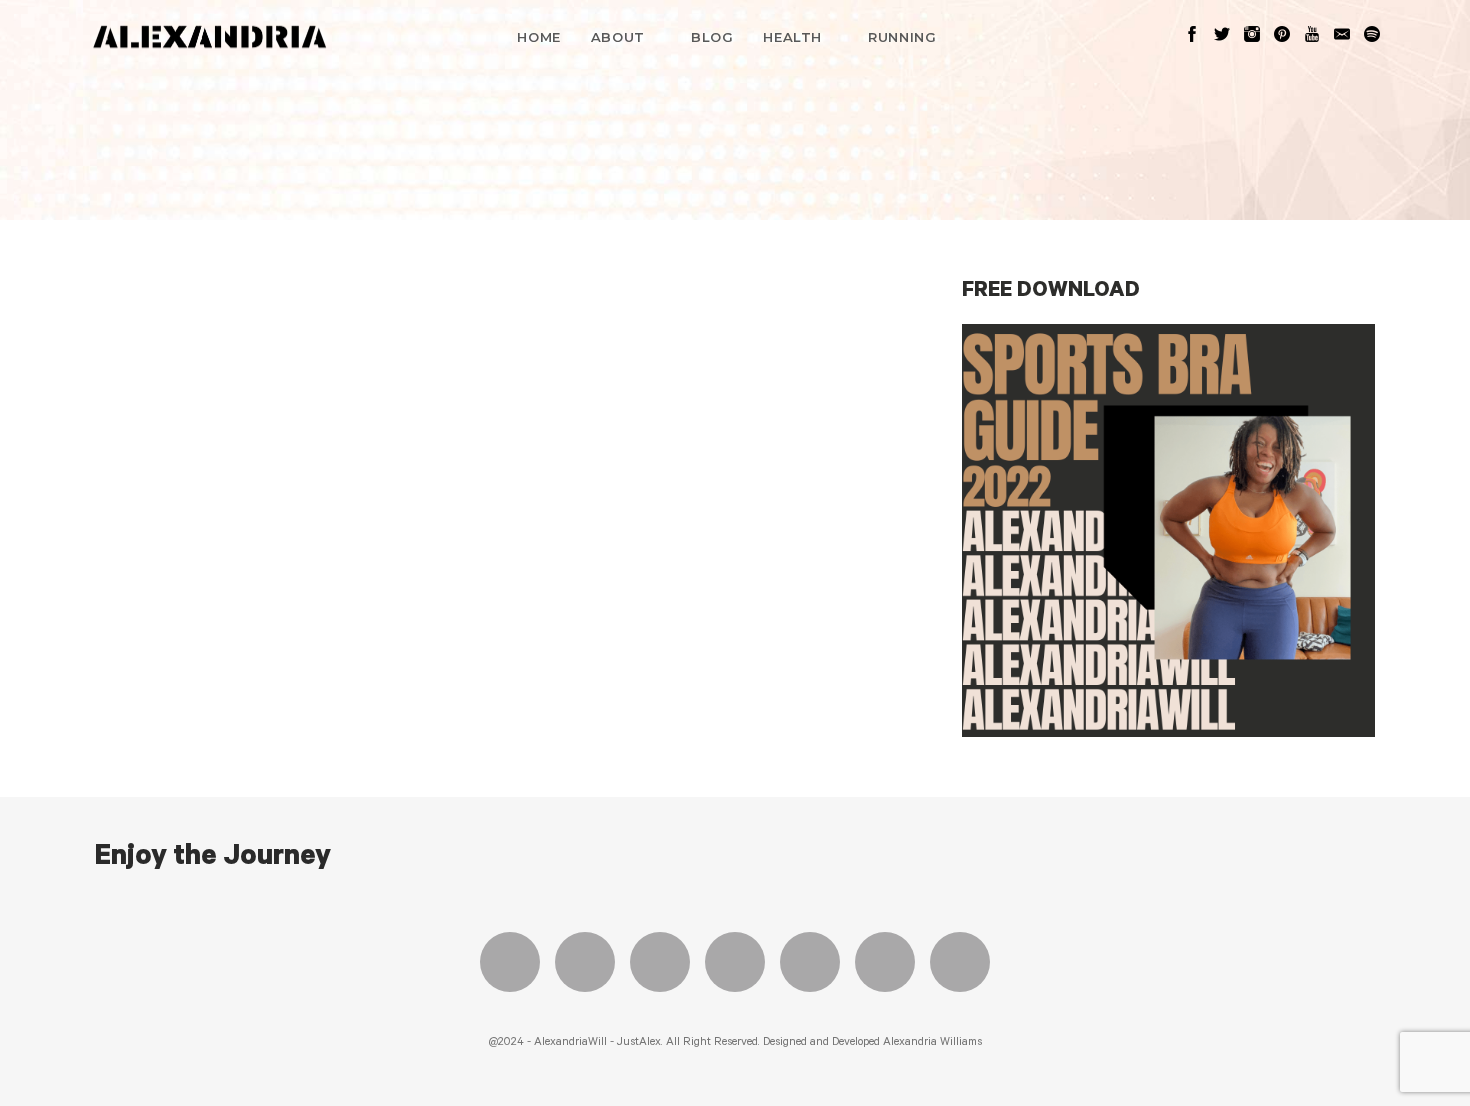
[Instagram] (660, 962)
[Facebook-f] (510, 962)
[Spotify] (885, 962)
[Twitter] (585, 962)
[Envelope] (960, 962)
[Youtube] (735, 962)
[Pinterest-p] (810, 962)
